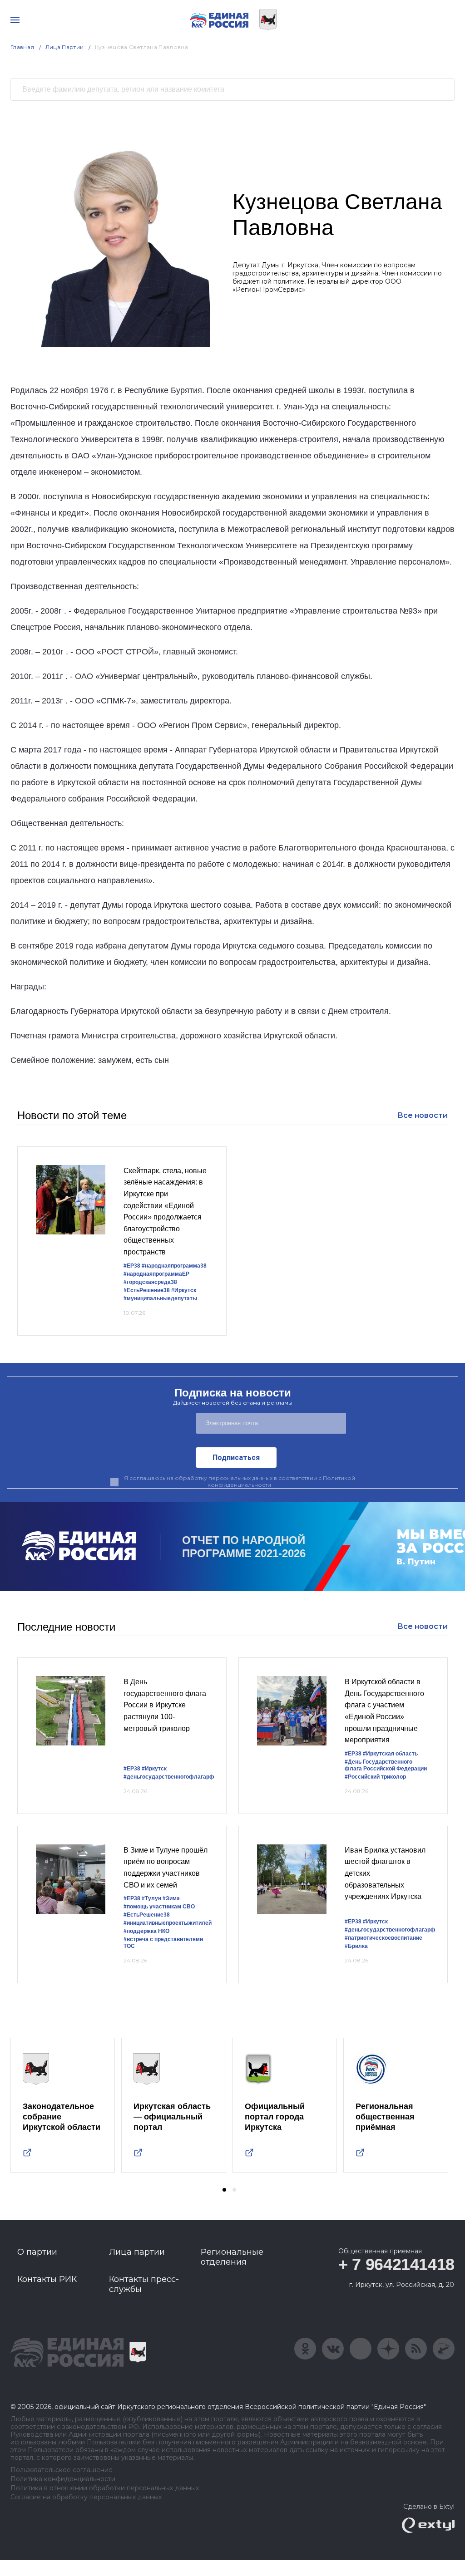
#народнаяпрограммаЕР (156, 1274)
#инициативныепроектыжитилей (168, 1923)
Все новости (423, 1115)
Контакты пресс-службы (144, 2284)
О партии (37, 2252)
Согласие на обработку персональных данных (86, 2497)
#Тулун (151, 1898)
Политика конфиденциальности (63, 2479)
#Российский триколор (375, 1777)
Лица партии (137, 2252)
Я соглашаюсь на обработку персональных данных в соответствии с (240, 1481)
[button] (224, 2190)
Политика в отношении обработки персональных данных (105, 2488)
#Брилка (356, 1946)
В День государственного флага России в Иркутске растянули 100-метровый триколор (165, 1705)
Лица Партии (65, 47)
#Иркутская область (390, 1754)
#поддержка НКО (146, 1931)
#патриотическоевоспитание (383, 1938)
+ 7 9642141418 (396, 2264)
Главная (22, 47)
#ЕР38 (132, 1266)
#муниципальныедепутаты (160, 1298)
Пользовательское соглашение (62, 2470)
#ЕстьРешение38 (147, 1290)
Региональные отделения (232, 2257)
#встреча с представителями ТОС (163, 1943)
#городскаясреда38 (150, 1282)
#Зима (171, 1898)
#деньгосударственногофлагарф (169, 1777)
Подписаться (236, 1458)
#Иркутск (184, 1290)
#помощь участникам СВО (159, 1907)
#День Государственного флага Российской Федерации (386, 1765)
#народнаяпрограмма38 (174, 1266)
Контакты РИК (47, 2279)
